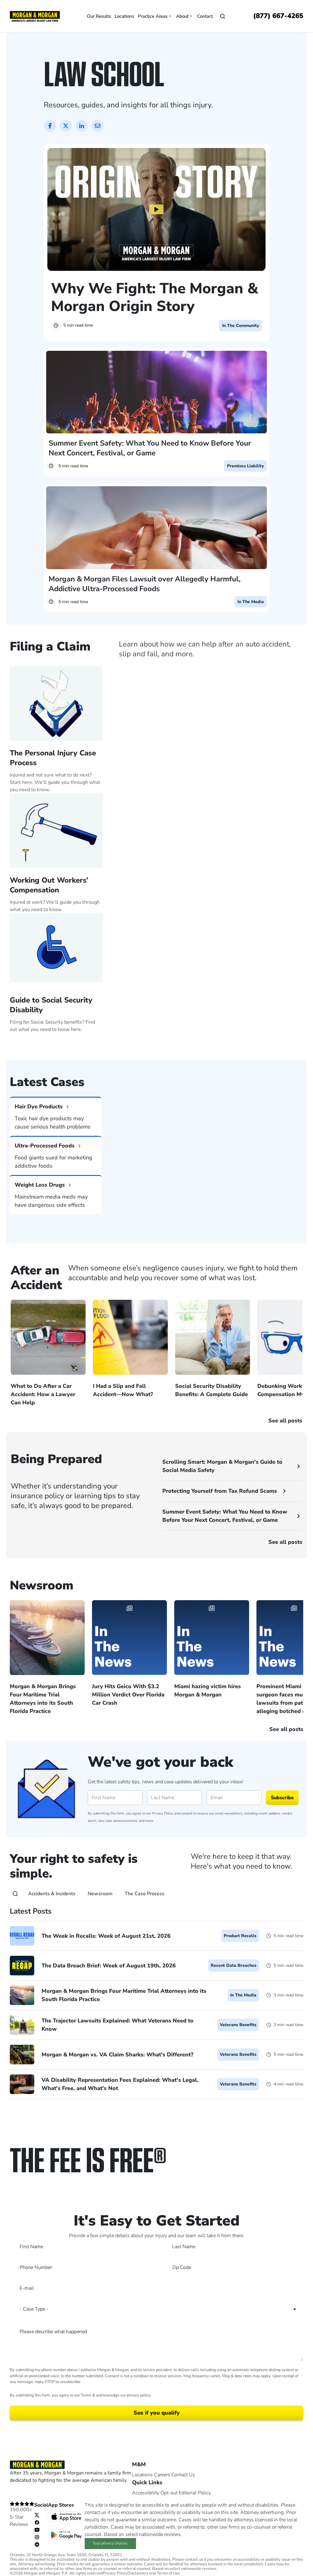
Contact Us (183, 2475)
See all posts (285, 1542)
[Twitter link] (37, 2515)
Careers (162, 2475)
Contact (205, 16)
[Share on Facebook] (50, 126)
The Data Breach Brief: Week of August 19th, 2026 (109, 1966)
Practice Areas (153, 16)
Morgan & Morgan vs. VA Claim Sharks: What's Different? (117, 2055)
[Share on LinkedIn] (82, 126)
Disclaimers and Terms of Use (154, 2573)
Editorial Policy (195, 2493)
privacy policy (139, 2395)
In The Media (251, 602)
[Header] (35, 16)
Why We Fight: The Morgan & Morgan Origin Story (155, 297)
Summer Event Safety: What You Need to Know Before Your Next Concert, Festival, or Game (150, 448)
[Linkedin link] (37, 2544)
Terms (86, 2395)
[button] (156, 1044)
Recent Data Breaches (234, 1965)
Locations (124, 16)
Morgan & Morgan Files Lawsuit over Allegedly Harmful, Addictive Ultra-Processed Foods (145, 584)
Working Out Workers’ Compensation (49, 885)
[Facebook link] (37, 2522)
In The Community (241, 326)
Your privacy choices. (110, 2543)
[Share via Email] (98, 126)
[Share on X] (66, 126)
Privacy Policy (163, 1813)
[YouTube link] (37, 2530)
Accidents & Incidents (52, 1894)
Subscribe (282, 1798)
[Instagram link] (37, 2537)
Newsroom (100, 1894)
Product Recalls (240, 1936)
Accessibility (146, 2493)
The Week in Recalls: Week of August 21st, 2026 (106, 1936)
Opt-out (169, 2493)
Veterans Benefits (238, 2025)
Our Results (99, 16)
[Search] (15, 1894)
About (182, 16)
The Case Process (145, 1894)
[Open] (223, 16)
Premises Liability (245, 466)
